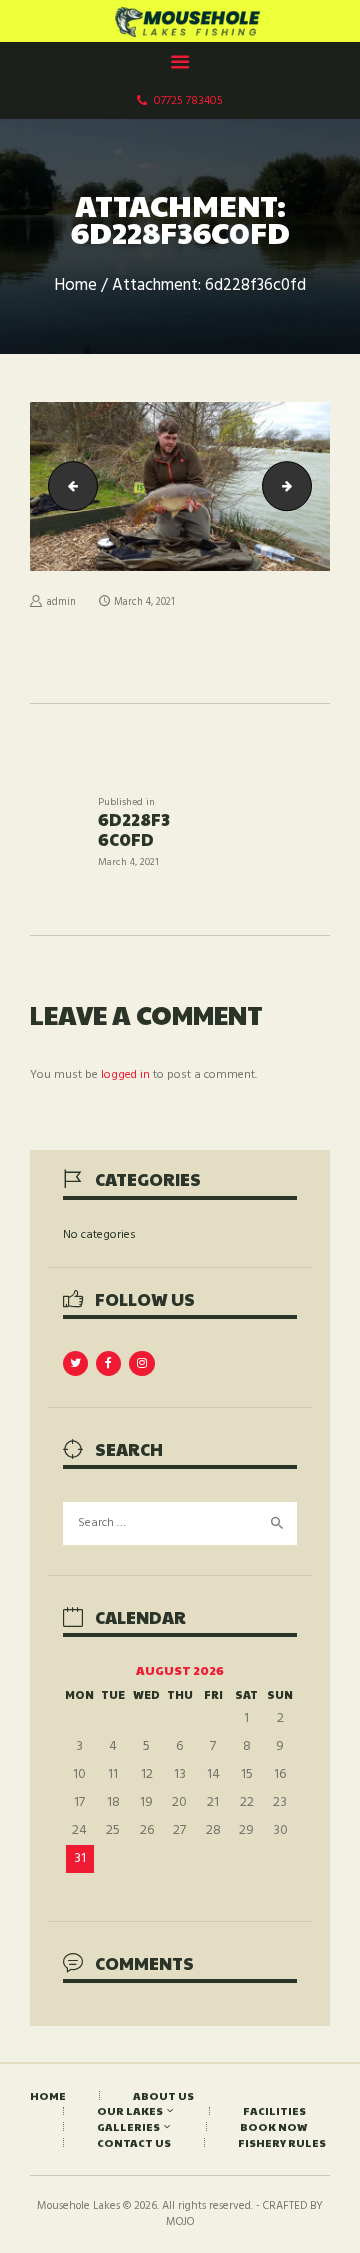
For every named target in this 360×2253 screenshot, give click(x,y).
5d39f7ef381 (67, 486)
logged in (125, 1075)
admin (61, 602)
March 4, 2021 (144, 602)
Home (75, 286)
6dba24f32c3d (305, 486)
